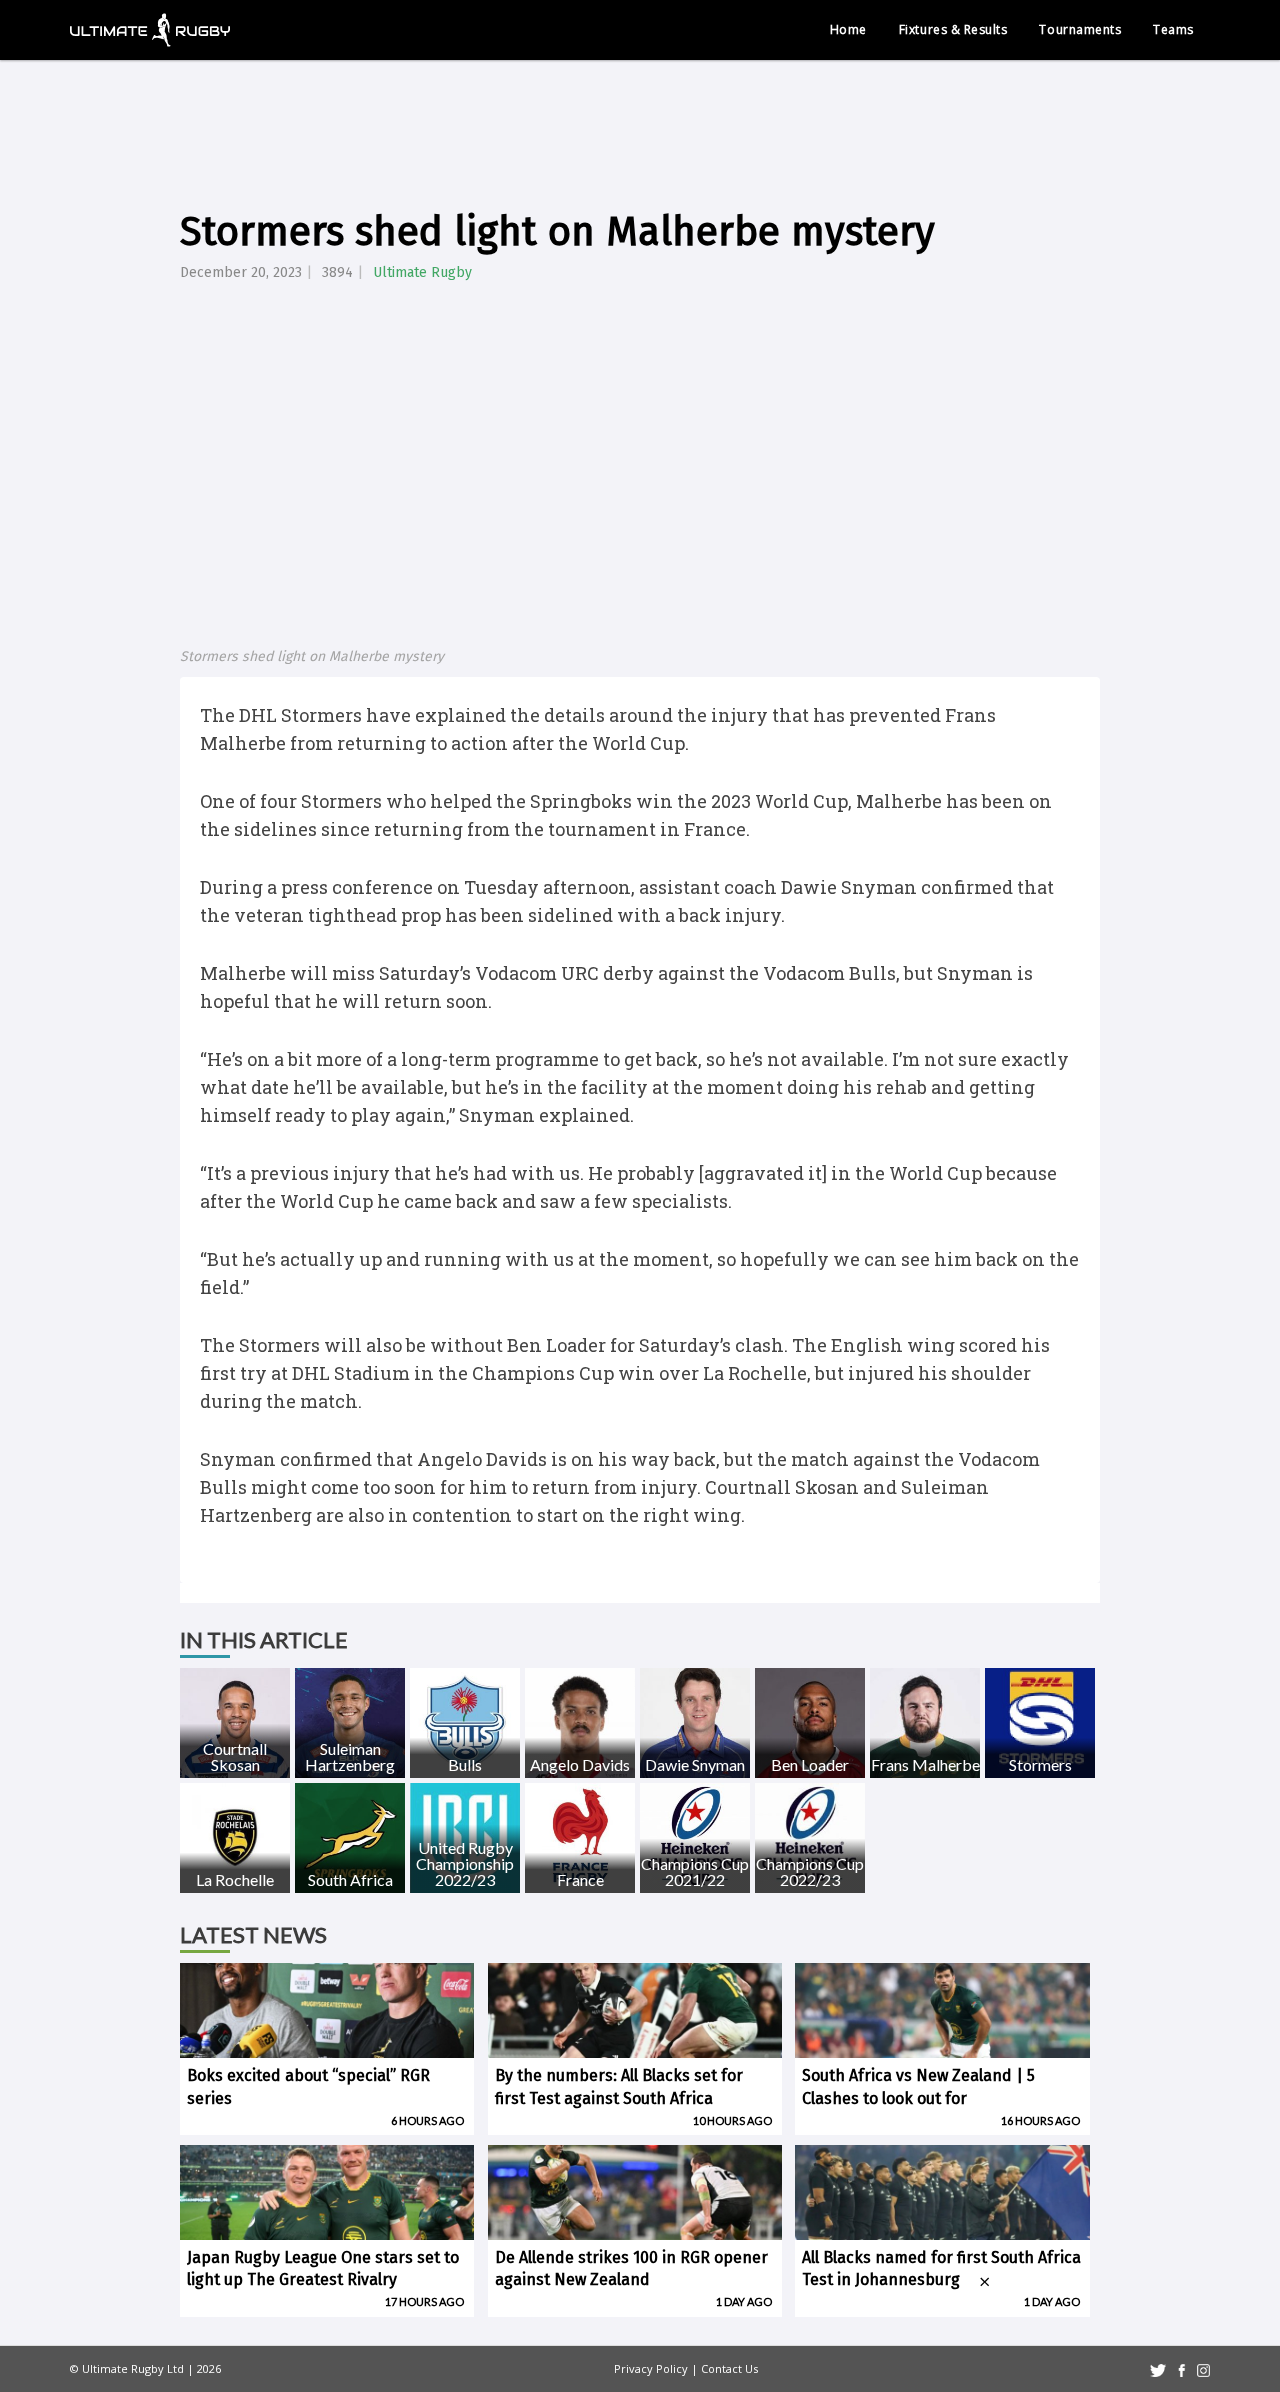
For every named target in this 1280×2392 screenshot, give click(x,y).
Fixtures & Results (953, 29)
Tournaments (1080, 29)
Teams (1173, 29)
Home (848, 29)
